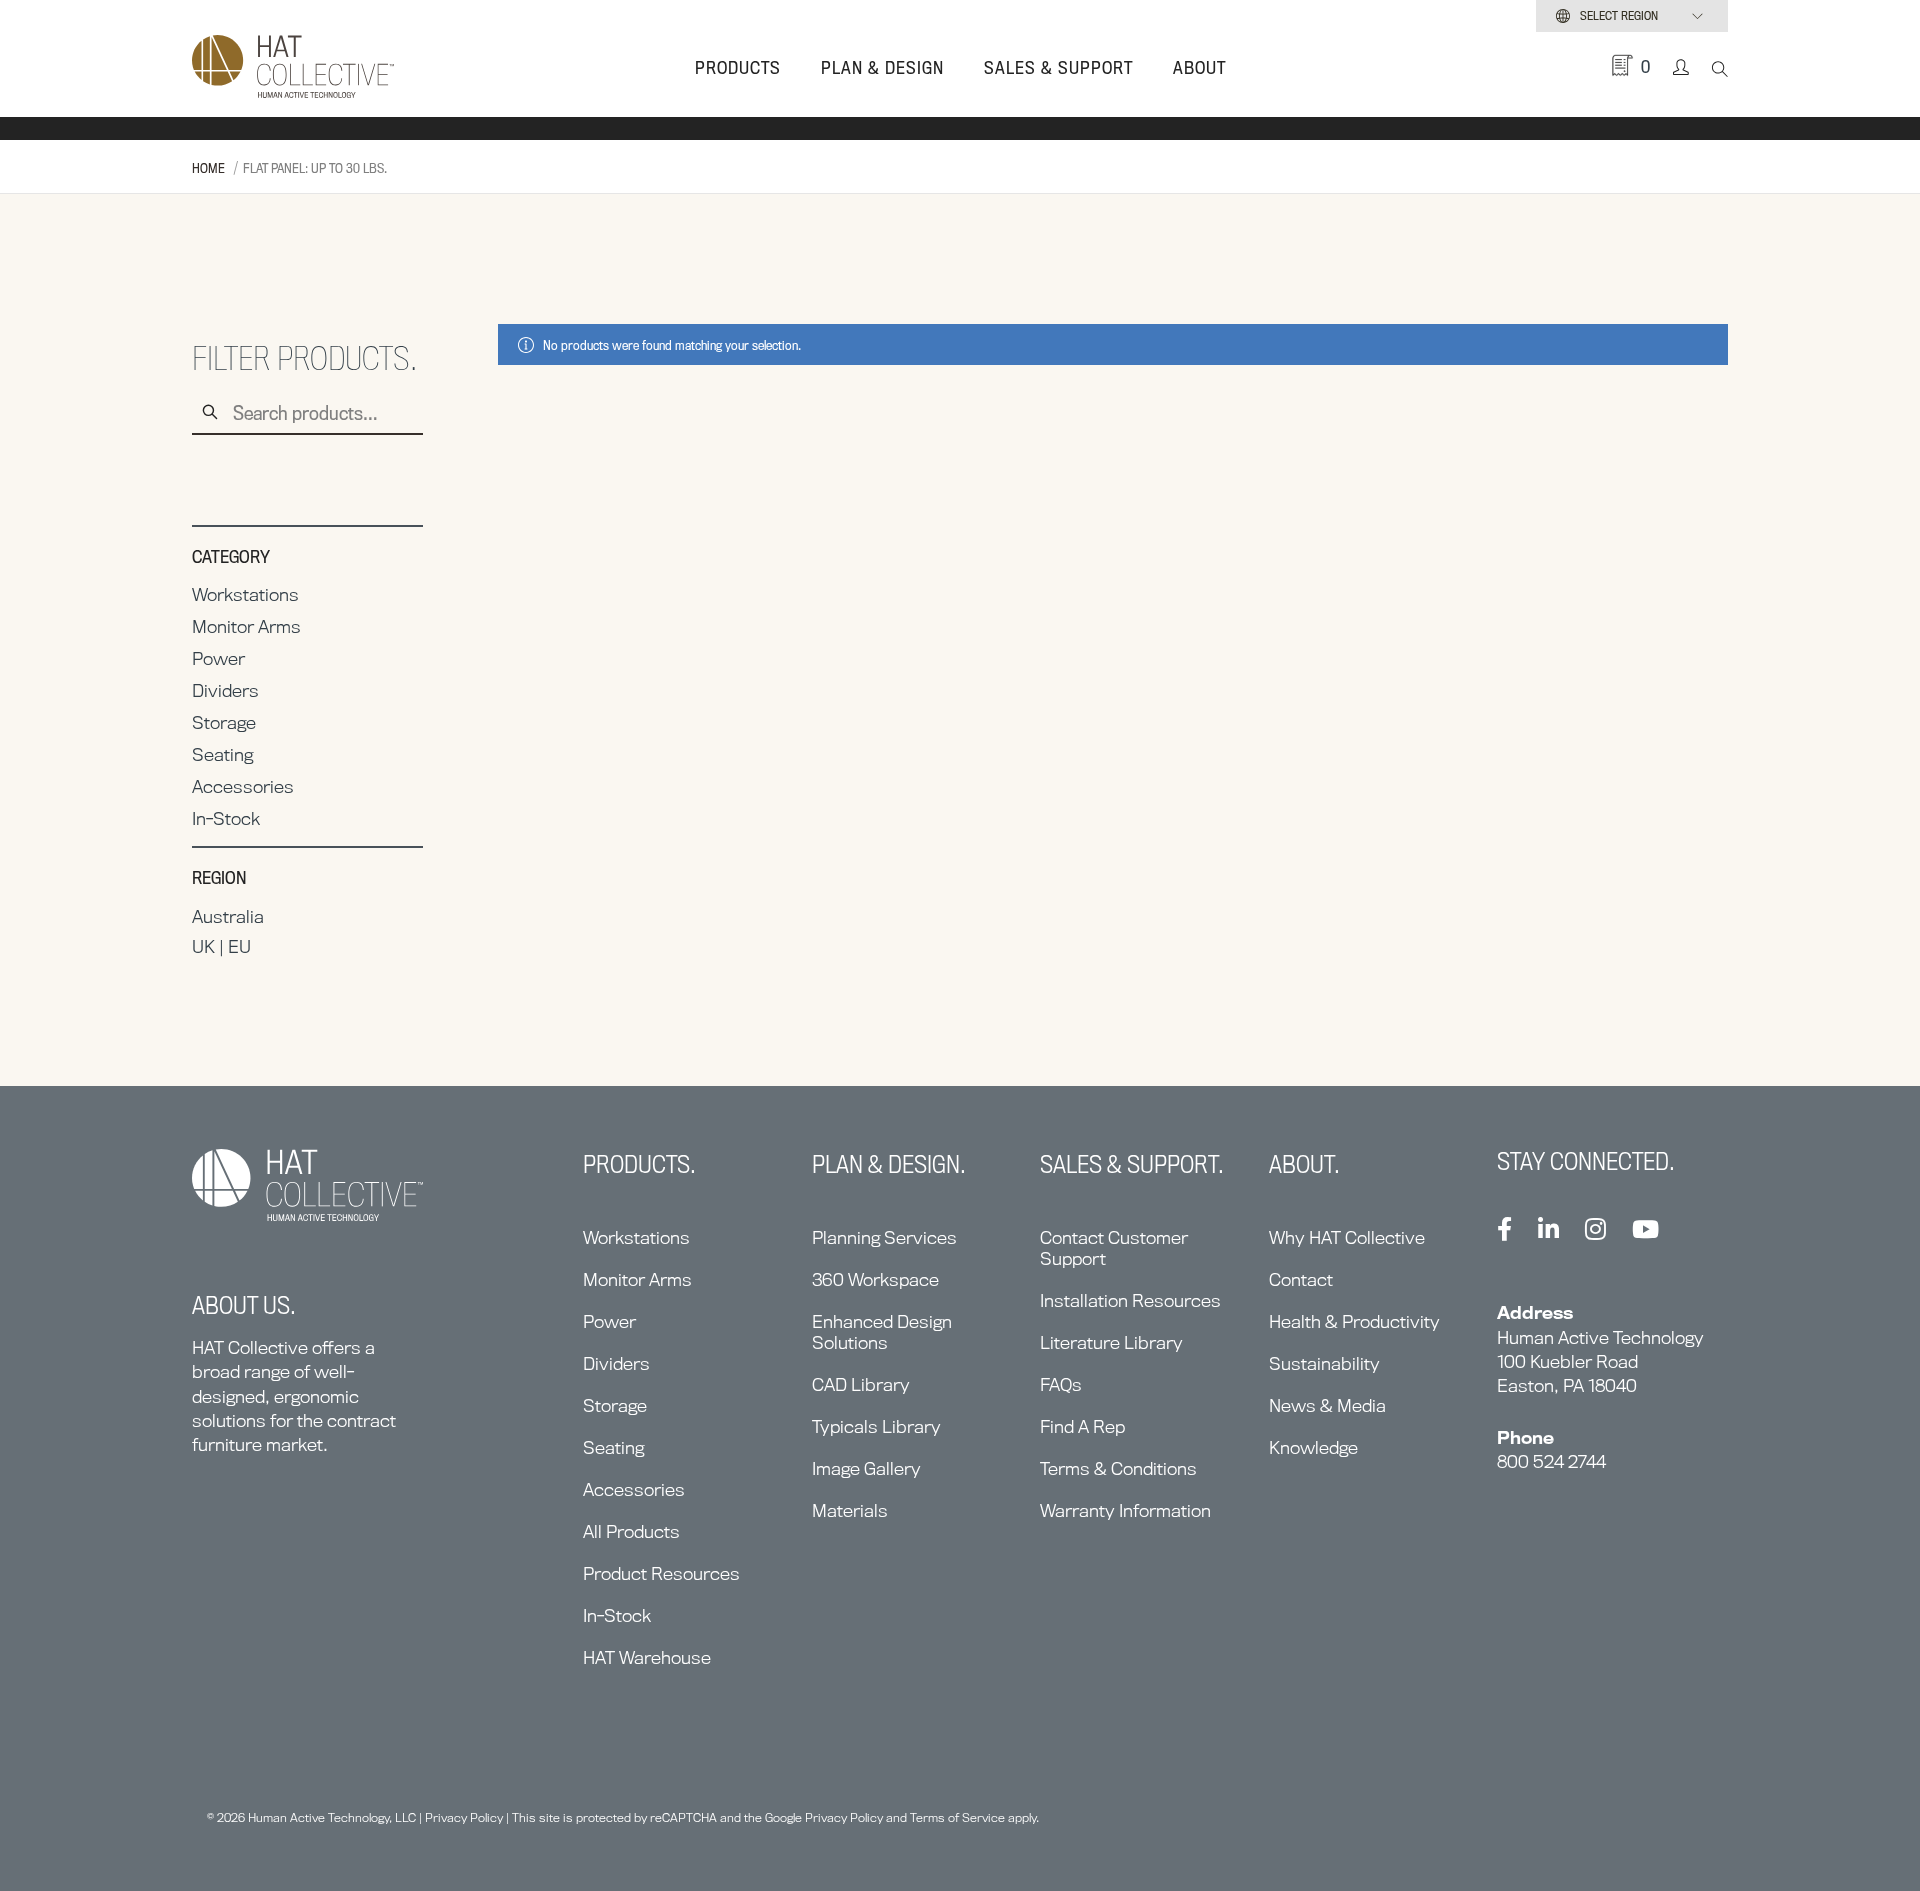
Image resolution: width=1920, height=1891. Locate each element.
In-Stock (226, 818)
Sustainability (1324, 1363)
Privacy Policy (464, 1817)
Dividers (225, 690)
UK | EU (221, 946)
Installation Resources (1130, 1300)
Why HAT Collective (1347, 1237)
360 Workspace (875, 1279)
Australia (228, 916)
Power (218, 658)
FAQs (1061, 1384)
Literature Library (1111, 1342)
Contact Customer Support (1114, 1248)
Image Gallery (866, 1468)
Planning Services (884, 1237)
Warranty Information (1125, 1510)
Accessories (243, 786)
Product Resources (661, 1573)
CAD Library (861, 1384)
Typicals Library (876, 1426)
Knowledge (1313, 1447)
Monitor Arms (246, 626)
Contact (1301, 1279)
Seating (222, 754)
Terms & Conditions (1118, 1468)
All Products (631, 1531)
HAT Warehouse (647, 1657)
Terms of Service (957, 1817)
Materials (850, 1510)
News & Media (1327, 1405)
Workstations (245, 594)
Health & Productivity (1354, 1321)
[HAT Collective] (293, 68)
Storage (224, 722)
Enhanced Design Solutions (882, 1332)
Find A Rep (1082, 1426)
